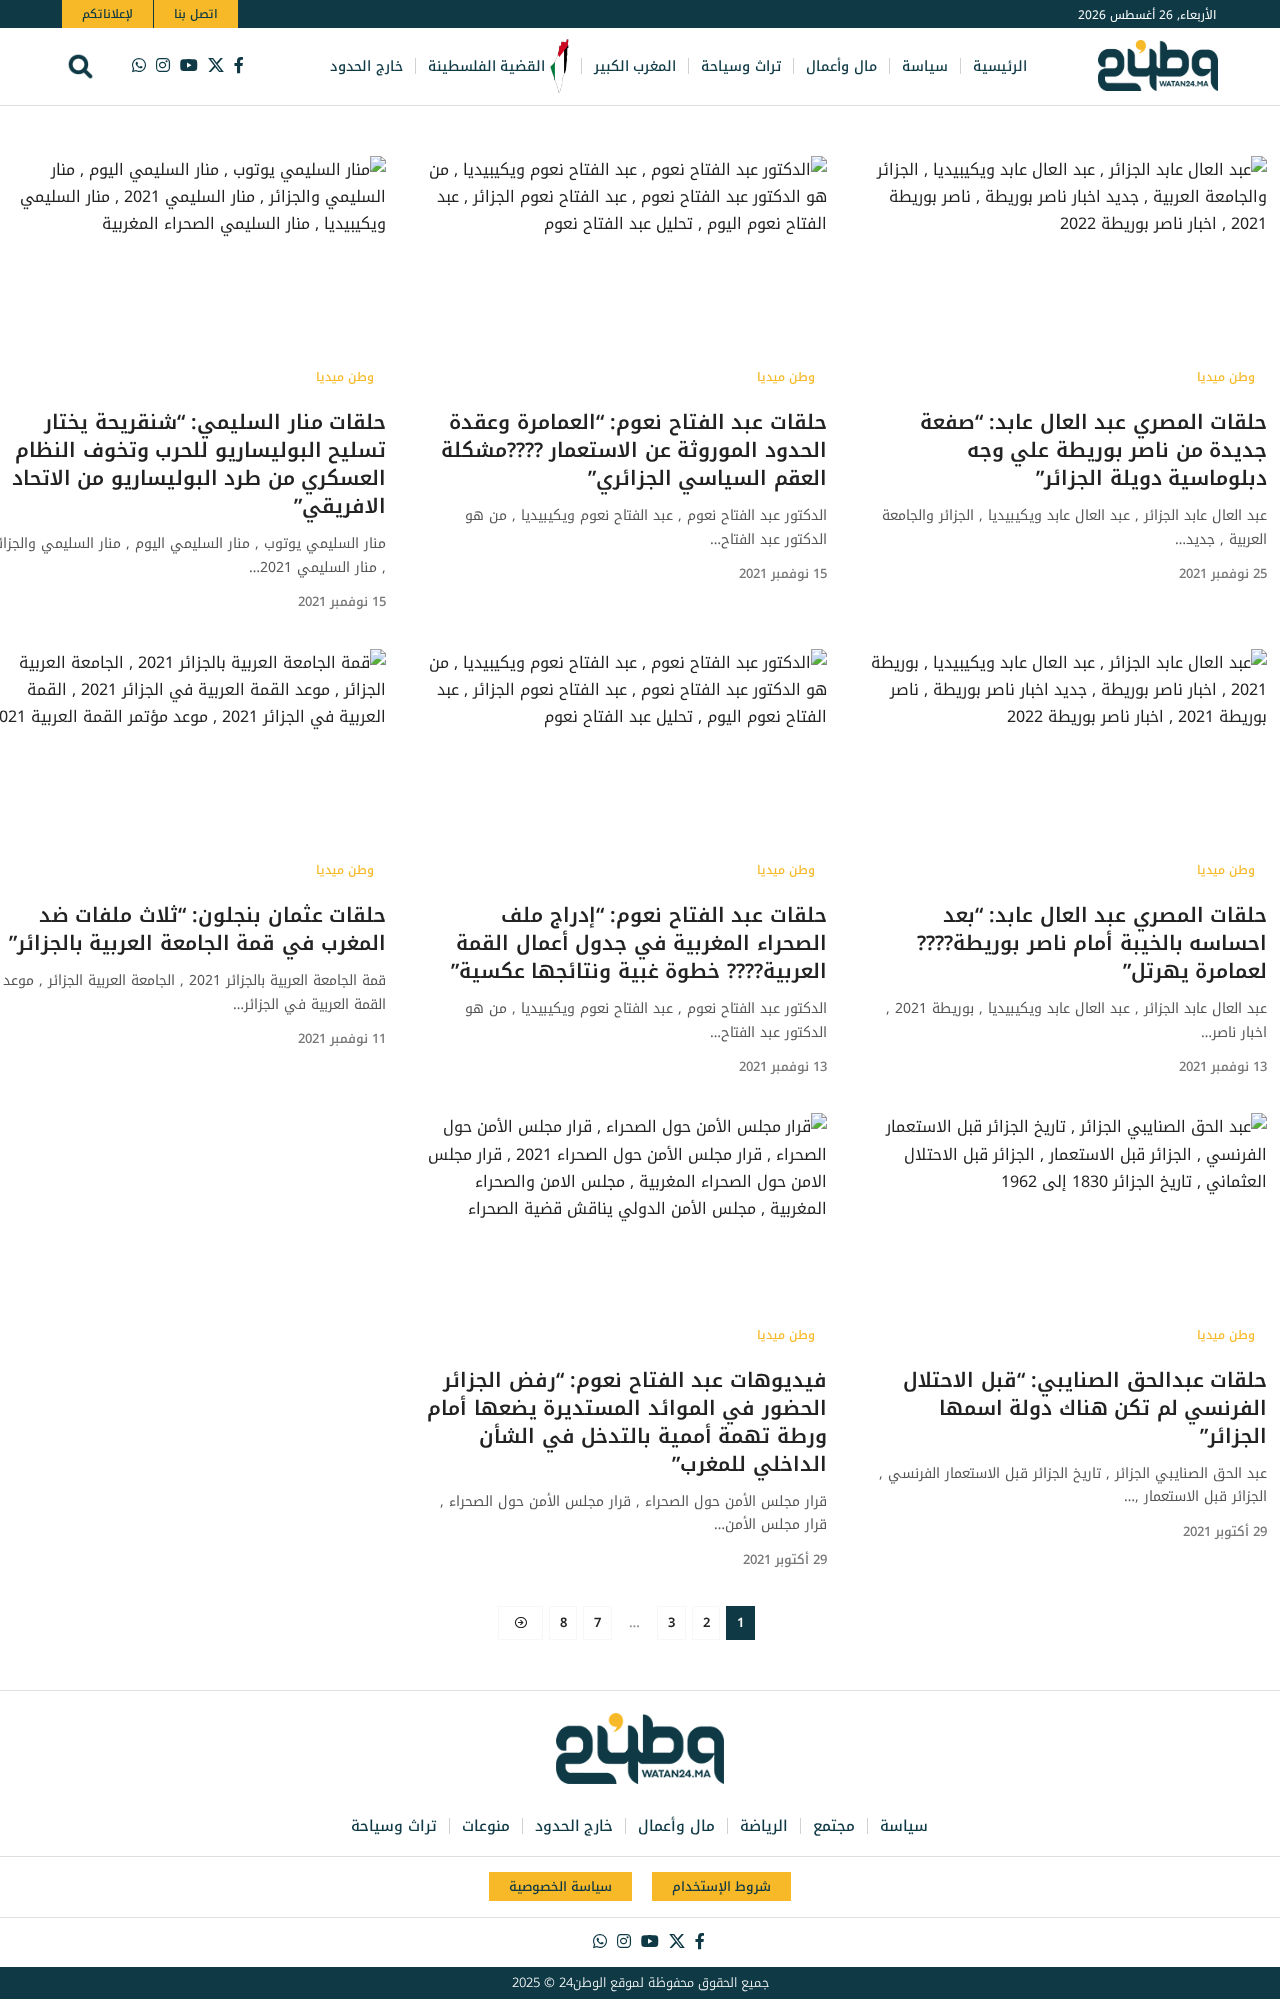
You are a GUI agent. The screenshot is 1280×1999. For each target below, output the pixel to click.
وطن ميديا (1226, 377)
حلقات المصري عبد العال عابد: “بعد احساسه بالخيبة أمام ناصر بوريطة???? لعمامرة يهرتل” (1092, 943)
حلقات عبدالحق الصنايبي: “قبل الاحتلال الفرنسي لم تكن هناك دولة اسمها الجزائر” (1085, 1408)
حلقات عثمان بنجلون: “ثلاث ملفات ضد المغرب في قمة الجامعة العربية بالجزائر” (198, 929)
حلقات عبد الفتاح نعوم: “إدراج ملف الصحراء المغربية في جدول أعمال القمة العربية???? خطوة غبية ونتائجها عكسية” (639, 943)
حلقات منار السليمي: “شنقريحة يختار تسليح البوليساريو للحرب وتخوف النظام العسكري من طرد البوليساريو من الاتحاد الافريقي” (199, 464)
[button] (80, 66)
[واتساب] (139, 65)
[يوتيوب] (189, 65)
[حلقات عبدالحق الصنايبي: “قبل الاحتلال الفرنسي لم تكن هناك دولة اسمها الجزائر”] (1067, 1233)
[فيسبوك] (239, 65)
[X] (216, 65)
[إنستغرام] (163, 65)
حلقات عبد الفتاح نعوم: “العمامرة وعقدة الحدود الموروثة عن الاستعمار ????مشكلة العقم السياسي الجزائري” (634, 450)
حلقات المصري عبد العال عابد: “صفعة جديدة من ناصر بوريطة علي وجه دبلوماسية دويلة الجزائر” (1094, 450)
